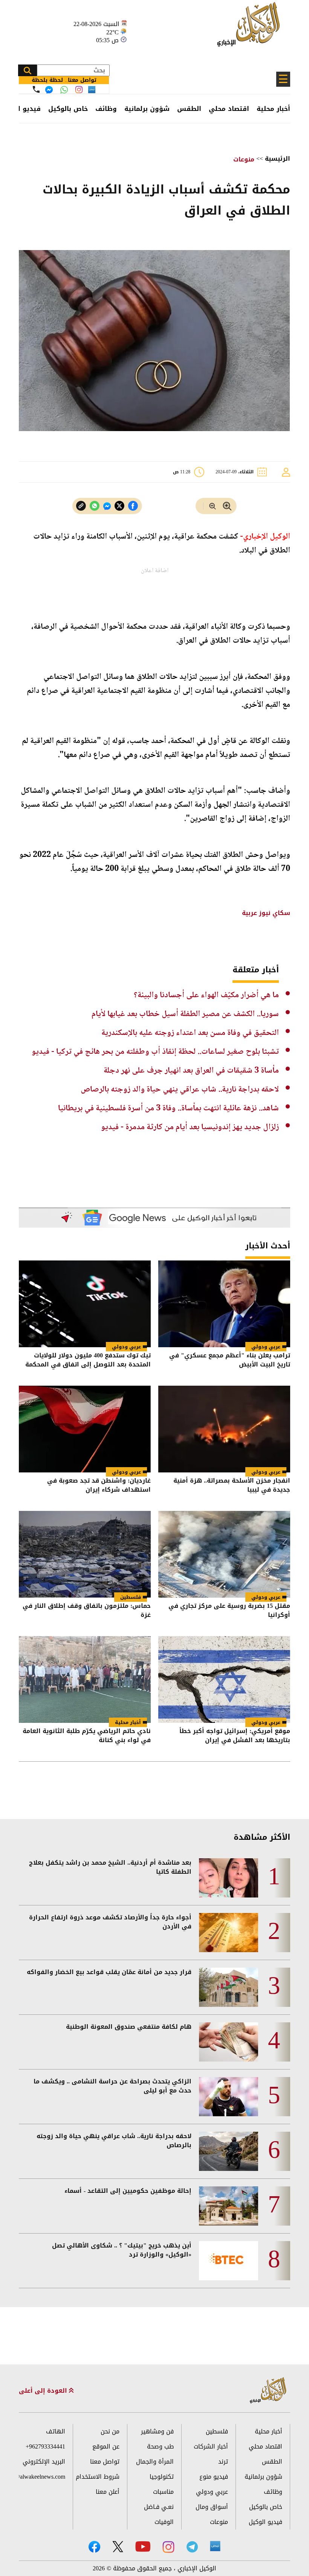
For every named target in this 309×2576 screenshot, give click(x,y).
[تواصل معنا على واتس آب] (64, 90)
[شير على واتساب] (95, 506)
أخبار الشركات (211, 2446)
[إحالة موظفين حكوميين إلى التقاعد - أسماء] (229, 2206)
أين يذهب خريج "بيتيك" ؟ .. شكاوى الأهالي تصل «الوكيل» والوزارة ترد (122, 2250)
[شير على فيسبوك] (133, 506)
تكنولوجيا (162, 2477)
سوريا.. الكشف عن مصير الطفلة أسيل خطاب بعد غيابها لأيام (185, 1014)
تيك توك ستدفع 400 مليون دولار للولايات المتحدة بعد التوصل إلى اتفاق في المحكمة (88, 1361)
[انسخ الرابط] (81, 506)
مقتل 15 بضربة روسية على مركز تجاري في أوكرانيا (229, 1611)
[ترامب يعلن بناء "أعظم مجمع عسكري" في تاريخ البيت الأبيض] (224, 1304)
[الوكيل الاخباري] (268, 2391)
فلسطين (131, 1597)
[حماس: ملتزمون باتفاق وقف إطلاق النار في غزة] (85, 1554)
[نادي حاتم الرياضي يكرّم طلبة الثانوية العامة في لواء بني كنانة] (85, 1679)
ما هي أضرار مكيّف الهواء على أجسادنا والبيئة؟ (206, 995)
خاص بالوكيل (68, 109)
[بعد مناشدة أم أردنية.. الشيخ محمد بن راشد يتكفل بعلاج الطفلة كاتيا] (229, 1878)
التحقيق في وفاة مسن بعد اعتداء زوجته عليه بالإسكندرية (190, 1033)
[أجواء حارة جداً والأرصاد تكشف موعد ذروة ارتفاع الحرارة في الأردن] (229, 1933)
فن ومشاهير (157, 2431)
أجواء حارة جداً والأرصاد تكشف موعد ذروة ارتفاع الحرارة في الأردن (110, 1922)
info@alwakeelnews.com (42, 2477)
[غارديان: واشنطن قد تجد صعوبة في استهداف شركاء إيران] (85, 1429)
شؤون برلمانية (147, 109)
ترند (223, 2462)
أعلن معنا (108, 2492)
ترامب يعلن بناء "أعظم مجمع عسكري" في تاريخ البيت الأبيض (230, 1361)
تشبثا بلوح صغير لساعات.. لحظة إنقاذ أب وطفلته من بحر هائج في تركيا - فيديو (155, 1052)
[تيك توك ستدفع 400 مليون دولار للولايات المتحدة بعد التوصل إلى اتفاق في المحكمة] (85, 1304)
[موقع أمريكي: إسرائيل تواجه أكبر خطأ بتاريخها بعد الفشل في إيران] (224, 1679)
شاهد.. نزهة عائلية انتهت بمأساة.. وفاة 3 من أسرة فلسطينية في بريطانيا (168, 1108)
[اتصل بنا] (36, 89)
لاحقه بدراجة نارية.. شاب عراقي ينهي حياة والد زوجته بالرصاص (180, 1090)
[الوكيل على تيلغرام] (192, 2547)
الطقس (189, 109)
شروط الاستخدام (98, 2477)
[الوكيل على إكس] (118, 2547)
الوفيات (164, 2522)
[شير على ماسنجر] (107, 506)
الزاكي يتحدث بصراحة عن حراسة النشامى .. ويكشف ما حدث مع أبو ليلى (112, 2086)
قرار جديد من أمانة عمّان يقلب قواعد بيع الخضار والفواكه (109, 1972)
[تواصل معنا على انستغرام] (79, 90)
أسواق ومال (212, 2507)
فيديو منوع (214, 2477)
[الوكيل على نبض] (215, 2546)
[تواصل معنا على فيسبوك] (49, 90)
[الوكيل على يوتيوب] (143, 2546)
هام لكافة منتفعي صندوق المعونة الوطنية (129, 2027)
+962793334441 (45, 2446)
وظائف (106, 109)
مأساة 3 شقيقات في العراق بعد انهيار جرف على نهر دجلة (191, 1071)
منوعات (244, 159)
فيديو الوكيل (265, 2522)
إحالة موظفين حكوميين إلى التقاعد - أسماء (128, 2191)
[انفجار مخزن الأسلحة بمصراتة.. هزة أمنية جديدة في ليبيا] (224, 1429)
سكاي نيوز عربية (265, 913)
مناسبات (163, 2492)
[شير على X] (119, 506)
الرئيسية (278, 159)
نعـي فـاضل (159, 2507)
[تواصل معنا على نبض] (92, 90)
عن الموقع (106, 2446)
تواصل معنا (105, 2462)
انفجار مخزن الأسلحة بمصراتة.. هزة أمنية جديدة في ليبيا (232, 1486)
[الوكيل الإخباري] (250, 28)
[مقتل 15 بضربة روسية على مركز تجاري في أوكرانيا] (224, 1554)
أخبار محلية (273, 109)
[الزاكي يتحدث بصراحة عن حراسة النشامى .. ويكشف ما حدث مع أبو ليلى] (229, 2097)
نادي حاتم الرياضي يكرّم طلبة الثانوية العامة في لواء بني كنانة (87, 1736)
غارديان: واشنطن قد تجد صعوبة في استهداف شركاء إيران (99, 1486)
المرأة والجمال (155, 2462)
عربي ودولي (266, 1347)
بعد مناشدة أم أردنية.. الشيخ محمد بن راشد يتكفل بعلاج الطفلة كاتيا (110, 1867)
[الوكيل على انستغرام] (168, 2547)
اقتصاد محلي (229, 109)
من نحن (110, 2431)
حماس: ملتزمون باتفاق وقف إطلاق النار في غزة (87, 1611)
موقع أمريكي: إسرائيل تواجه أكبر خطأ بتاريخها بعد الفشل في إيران (235, 1736)
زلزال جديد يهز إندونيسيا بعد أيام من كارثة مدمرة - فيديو (190, 1127)
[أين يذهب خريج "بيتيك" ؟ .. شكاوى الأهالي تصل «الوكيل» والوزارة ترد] (229, 2261)
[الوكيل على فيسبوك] (94, 2547)
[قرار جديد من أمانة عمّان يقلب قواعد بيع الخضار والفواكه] (229, 1987)
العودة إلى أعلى (44, 2391)
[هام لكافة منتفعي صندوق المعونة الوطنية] (229, 2042)
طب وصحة (160, 2446)
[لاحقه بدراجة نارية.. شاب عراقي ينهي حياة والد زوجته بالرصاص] (229, 2151)
